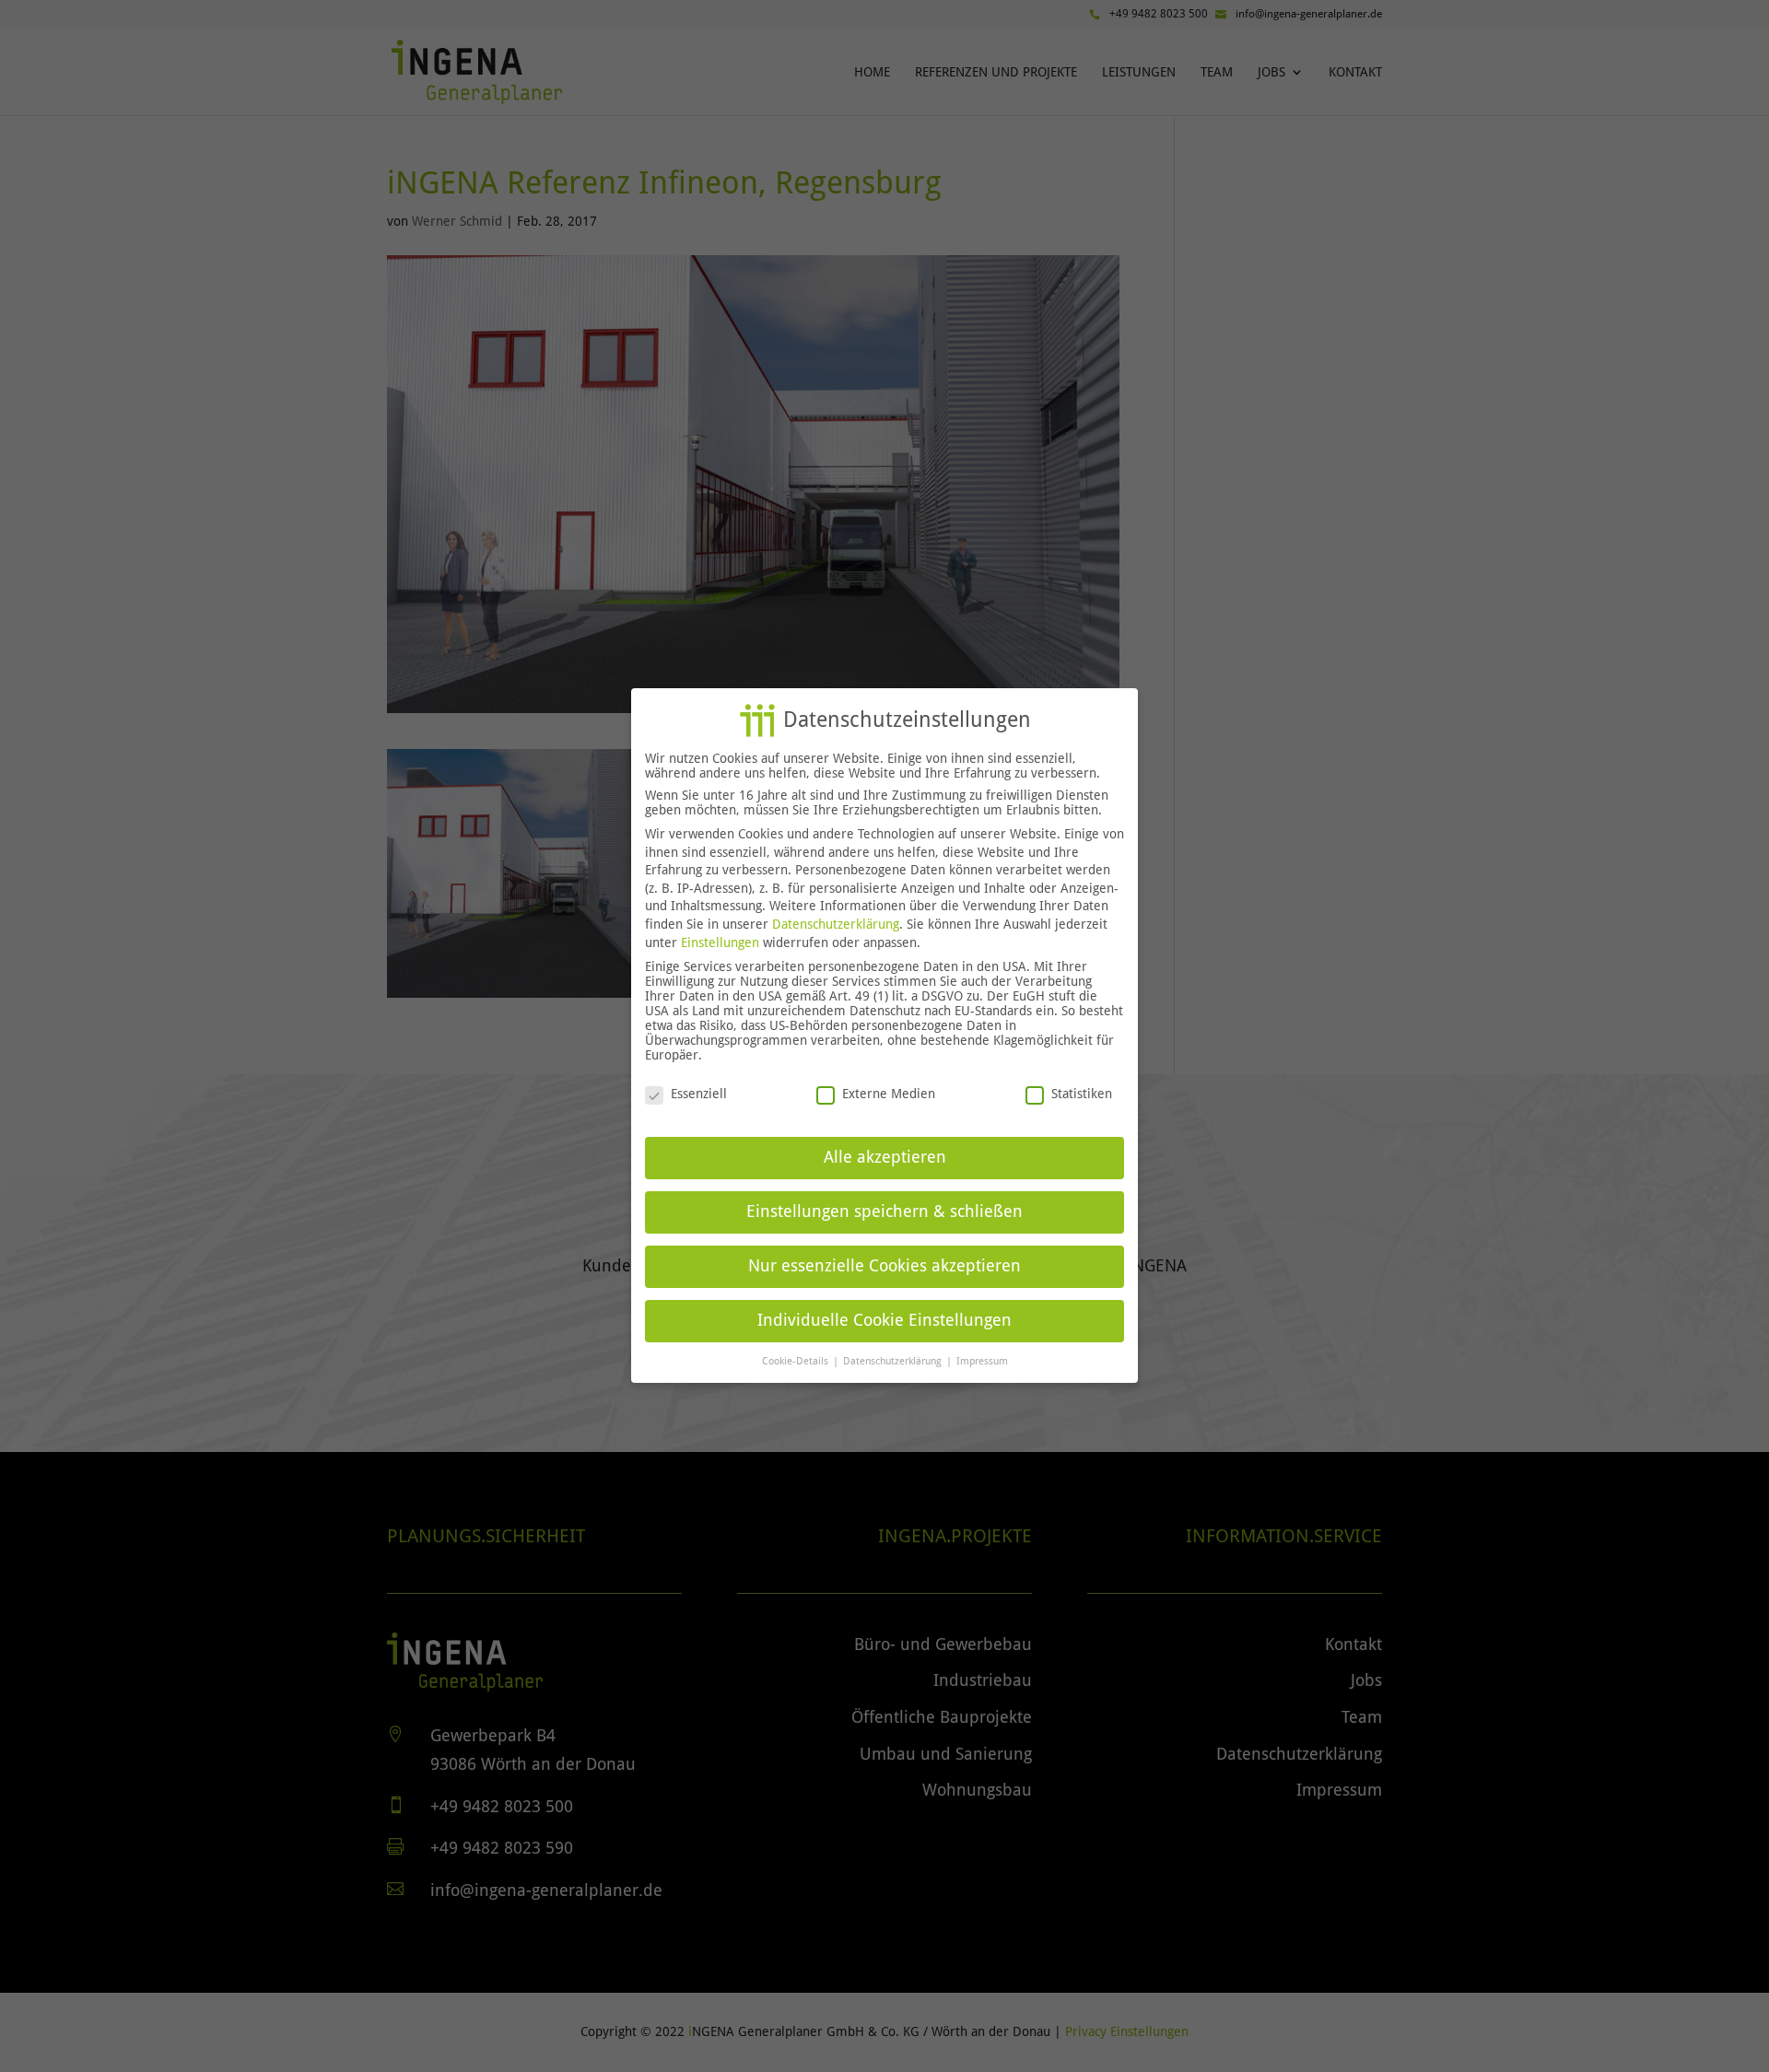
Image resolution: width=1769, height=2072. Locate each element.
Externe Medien (889, 1095)
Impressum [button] (982, 1361)
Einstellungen (720, 942)
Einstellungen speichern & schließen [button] (884, 1212)
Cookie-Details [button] (797, 1361)
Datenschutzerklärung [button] (894, 1361)
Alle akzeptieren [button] (885, 1157)
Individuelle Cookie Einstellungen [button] (884, 1320)
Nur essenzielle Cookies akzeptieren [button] (884, 1266)
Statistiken (1082, 1095)
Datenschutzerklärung (836, 924)
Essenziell (699, 1095)
